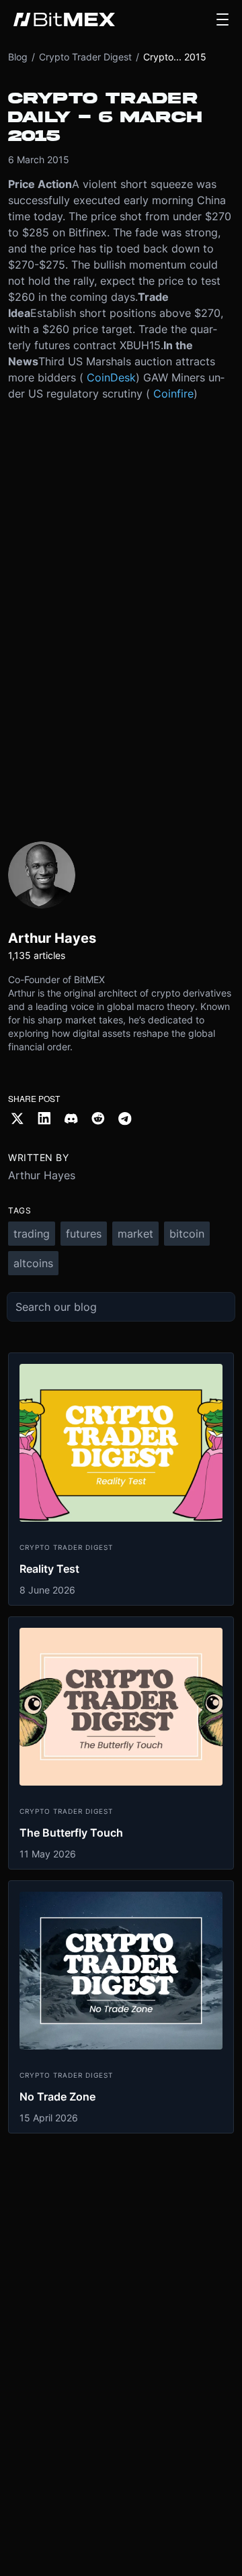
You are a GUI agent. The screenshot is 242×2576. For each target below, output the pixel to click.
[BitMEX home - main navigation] (64, 19)
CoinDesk (111, 377)
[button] (223, 19)
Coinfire (173, 394)
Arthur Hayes (42, 1175)
